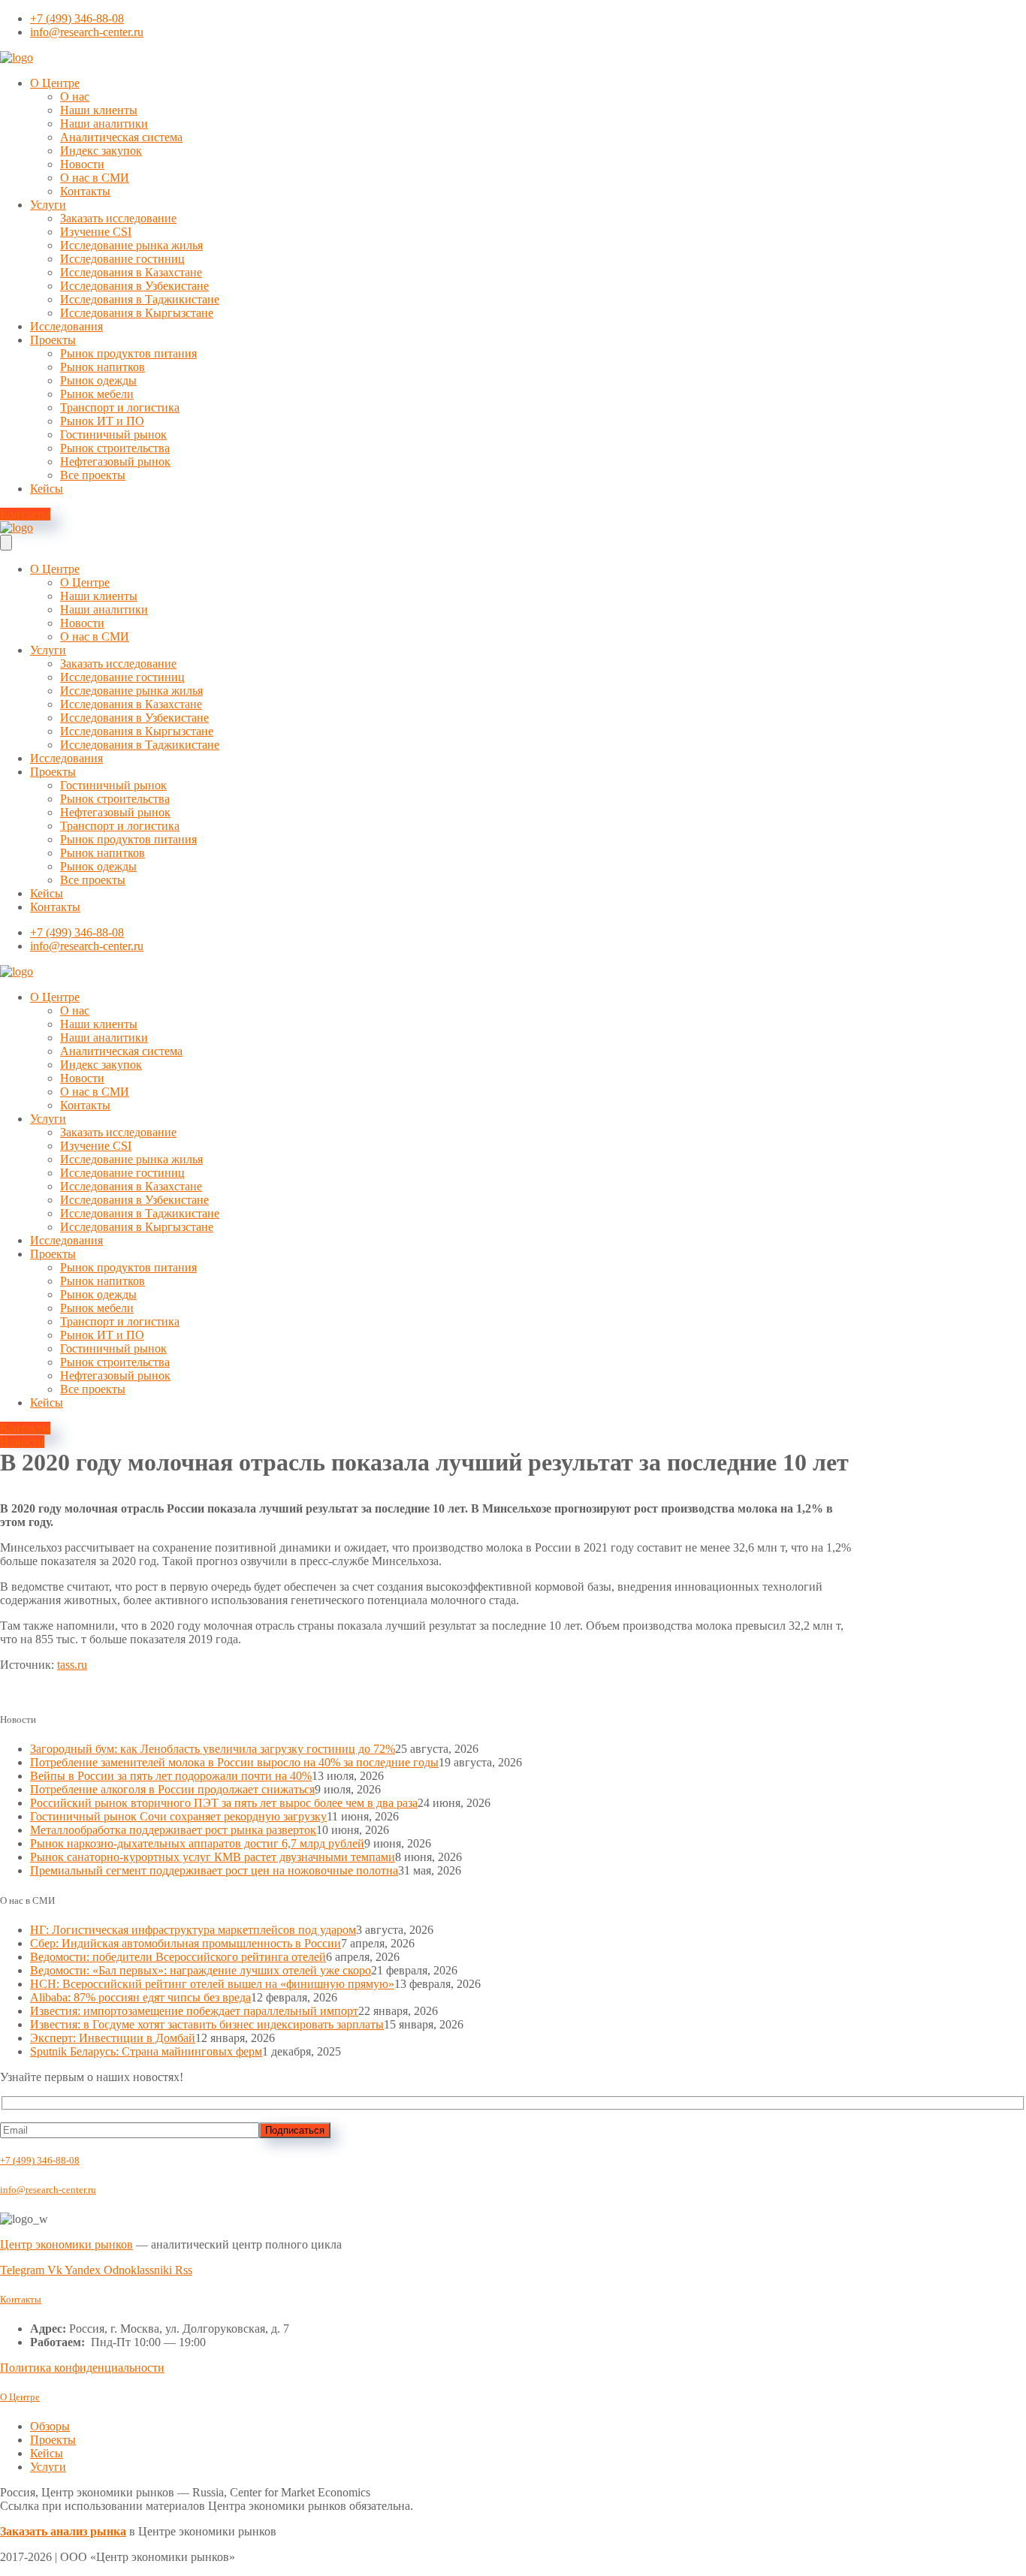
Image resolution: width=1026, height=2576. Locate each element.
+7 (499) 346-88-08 (40, 2160)
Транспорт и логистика (120, 407)
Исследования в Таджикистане (140, 299)
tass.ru (72, 1665)
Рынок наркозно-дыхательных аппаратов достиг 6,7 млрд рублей (197, 1843)
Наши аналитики (104, 124)
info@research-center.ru (48, 2190)
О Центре (55, 83)
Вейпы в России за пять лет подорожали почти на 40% (171, 1776)
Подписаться (295, 2130)
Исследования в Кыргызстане (137, 313)
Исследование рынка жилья (131, 245)
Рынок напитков (103, 367)
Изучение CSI (96, 232)
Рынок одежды (98, 380)
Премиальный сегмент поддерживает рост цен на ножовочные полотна (214, 1870)
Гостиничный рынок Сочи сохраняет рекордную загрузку (178, 1816)
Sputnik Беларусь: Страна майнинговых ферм (146, 2051)
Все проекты (93, 475)
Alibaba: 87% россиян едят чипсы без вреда (140, 1997)
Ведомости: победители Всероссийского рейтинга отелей (178, 1957)
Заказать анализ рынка (63, 2531)
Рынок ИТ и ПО (102, 421)
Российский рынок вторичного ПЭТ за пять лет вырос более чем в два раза (224, 1803)
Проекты (53, 340)
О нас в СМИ (95, 178)
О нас (75, 97)
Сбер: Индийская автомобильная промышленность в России (186, 1943)
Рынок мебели (97, 394)
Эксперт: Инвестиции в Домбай (113, 2038)
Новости (82, 164)
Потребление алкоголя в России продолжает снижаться (172, 1789)
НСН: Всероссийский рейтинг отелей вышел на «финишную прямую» (212, 1984)
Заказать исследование (118, 218)
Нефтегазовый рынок (115, 462)
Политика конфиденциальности (82, 2368)
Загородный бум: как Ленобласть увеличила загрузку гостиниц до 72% (213, 1749)
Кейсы (47, 489)
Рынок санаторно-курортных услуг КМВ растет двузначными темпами (213, 1857)
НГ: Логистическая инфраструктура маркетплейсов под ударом (193, 1930)
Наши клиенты (99, 110)
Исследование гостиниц (122, 259)
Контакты (85, 191)
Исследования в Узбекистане (134, 286)
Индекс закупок (101, 151)
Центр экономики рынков (66, 2244)
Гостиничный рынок (113, 434)
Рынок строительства (115, 448)
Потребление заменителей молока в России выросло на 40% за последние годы (234, 1762)
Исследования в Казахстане (131, 272)
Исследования (66, 326)
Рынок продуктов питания (128, 353)
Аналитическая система (121, 137)
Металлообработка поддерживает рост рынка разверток (173, 1830)
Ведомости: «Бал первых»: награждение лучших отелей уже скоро (201, 1970)
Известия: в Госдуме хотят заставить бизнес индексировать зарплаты (207, 2024)
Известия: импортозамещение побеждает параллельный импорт (194, 2011)
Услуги (48, 205)
